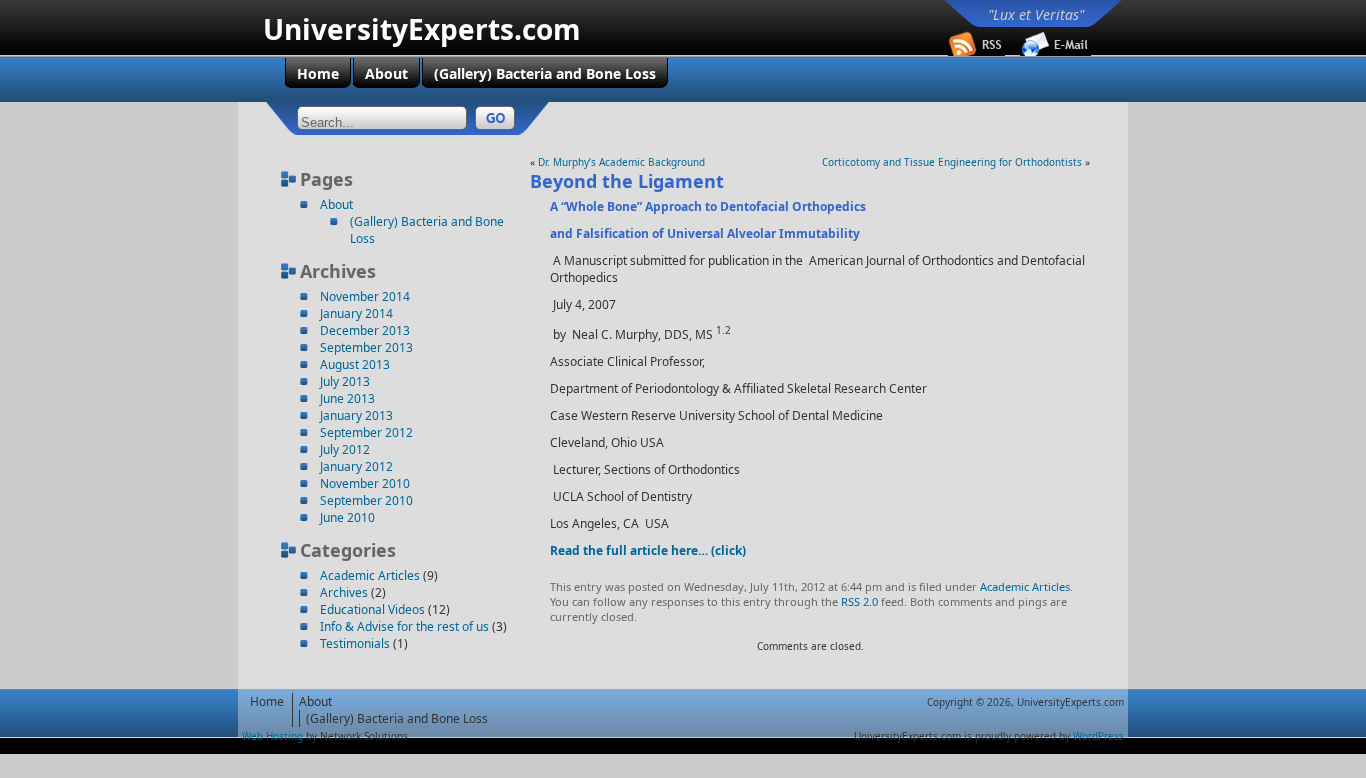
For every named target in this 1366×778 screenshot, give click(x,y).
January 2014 (356, 313)
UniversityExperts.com (422, 29)
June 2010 (347, 517)
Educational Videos (372, 609)
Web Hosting (272, 736)
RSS (984, 42)
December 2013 (365, 330)
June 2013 (347, 398)
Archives (344, 592)
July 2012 (345, 449)
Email (1055, 42)
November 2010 (365, 483)
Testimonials (355, 643)
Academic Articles (370, 575)
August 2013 (355, 364)
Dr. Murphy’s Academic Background (621, 162)
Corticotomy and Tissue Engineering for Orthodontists (952, 162)
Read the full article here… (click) (648, 550)
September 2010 (366, 500)
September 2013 (366, 347)
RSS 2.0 (859, 601)
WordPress (1098, 736)
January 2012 (356, 466)
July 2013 (345, 381)
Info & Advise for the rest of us (404, 626)
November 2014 (365, 296)
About (336, 204)
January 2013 (356, 415)
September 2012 (366, 432)
